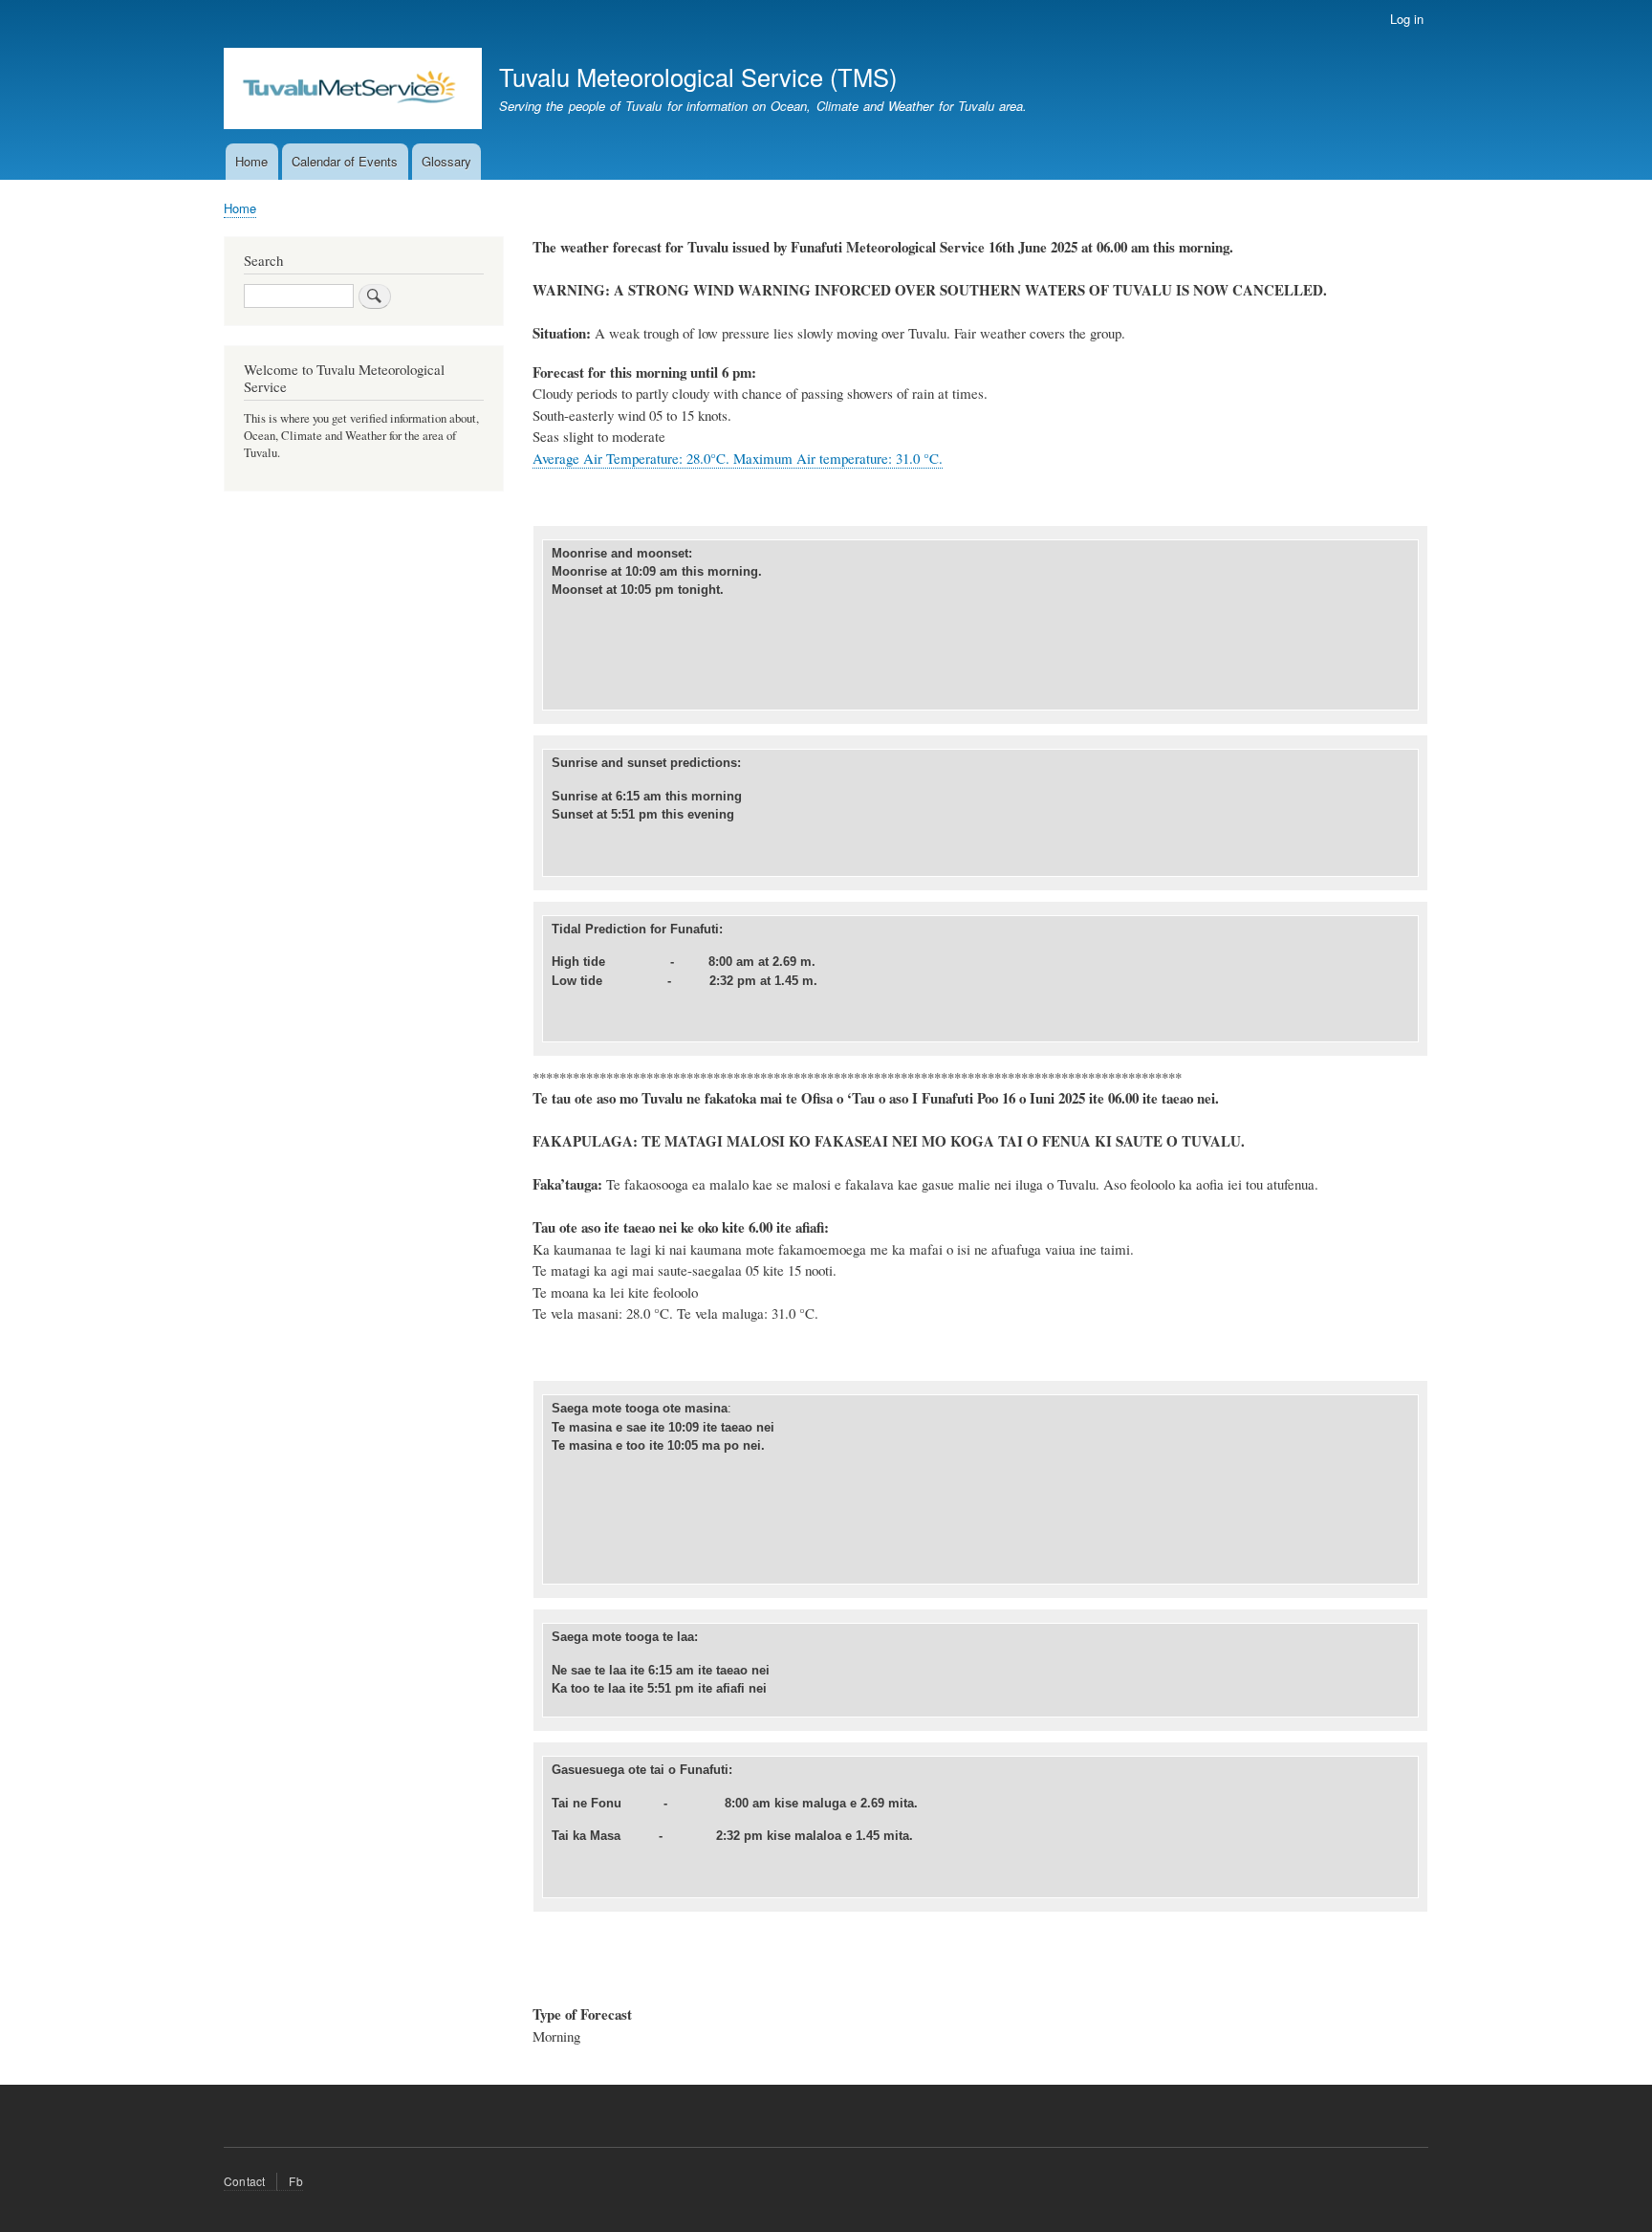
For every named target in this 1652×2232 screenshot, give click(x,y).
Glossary (446, 161)
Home (251, 161)
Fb (295, 2181)
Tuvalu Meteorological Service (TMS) (698, 77)
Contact (244, 2181)
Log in (1407, 19)
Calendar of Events (345, 161)
